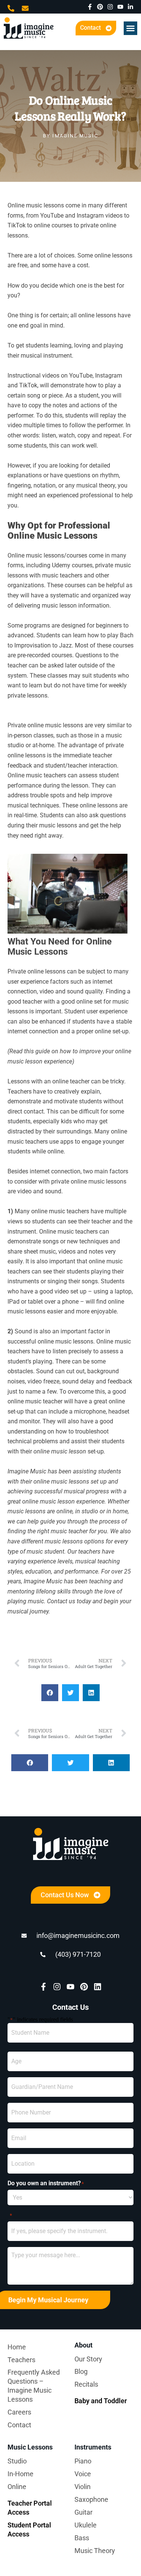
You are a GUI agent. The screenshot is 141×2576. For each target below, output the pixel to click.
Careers (19, 2412)
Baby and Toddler (101, 2401)
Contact (19, 2425)
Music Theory (95, 2551)
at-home (43, 745)
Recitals (86, 2384)
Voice (83, 2474)
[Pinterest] (100, 7)
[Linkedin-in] (130, 7)
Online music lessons (36, 555)
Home (17, 2347)
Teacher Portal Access (30, 2508)
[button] (130, 28)
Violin (83, 2487)
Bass (82, 2538)
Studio (17, 2461)
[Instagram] (110, 7)
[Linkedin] (98, 1987)
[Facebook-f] (90, 7)
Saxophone (91, 2499)
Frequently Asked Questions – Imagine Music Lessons (34, 2386)
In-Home (20, 2474)
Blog (81, 2371)
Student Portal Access (29, 2530)
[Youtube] (120, 7)
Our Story (88, 2359)
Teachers (21, 2360)
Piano (83, 2461)
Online (17, 2487)
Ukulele (86, 2525)
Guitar (83, 2512)
